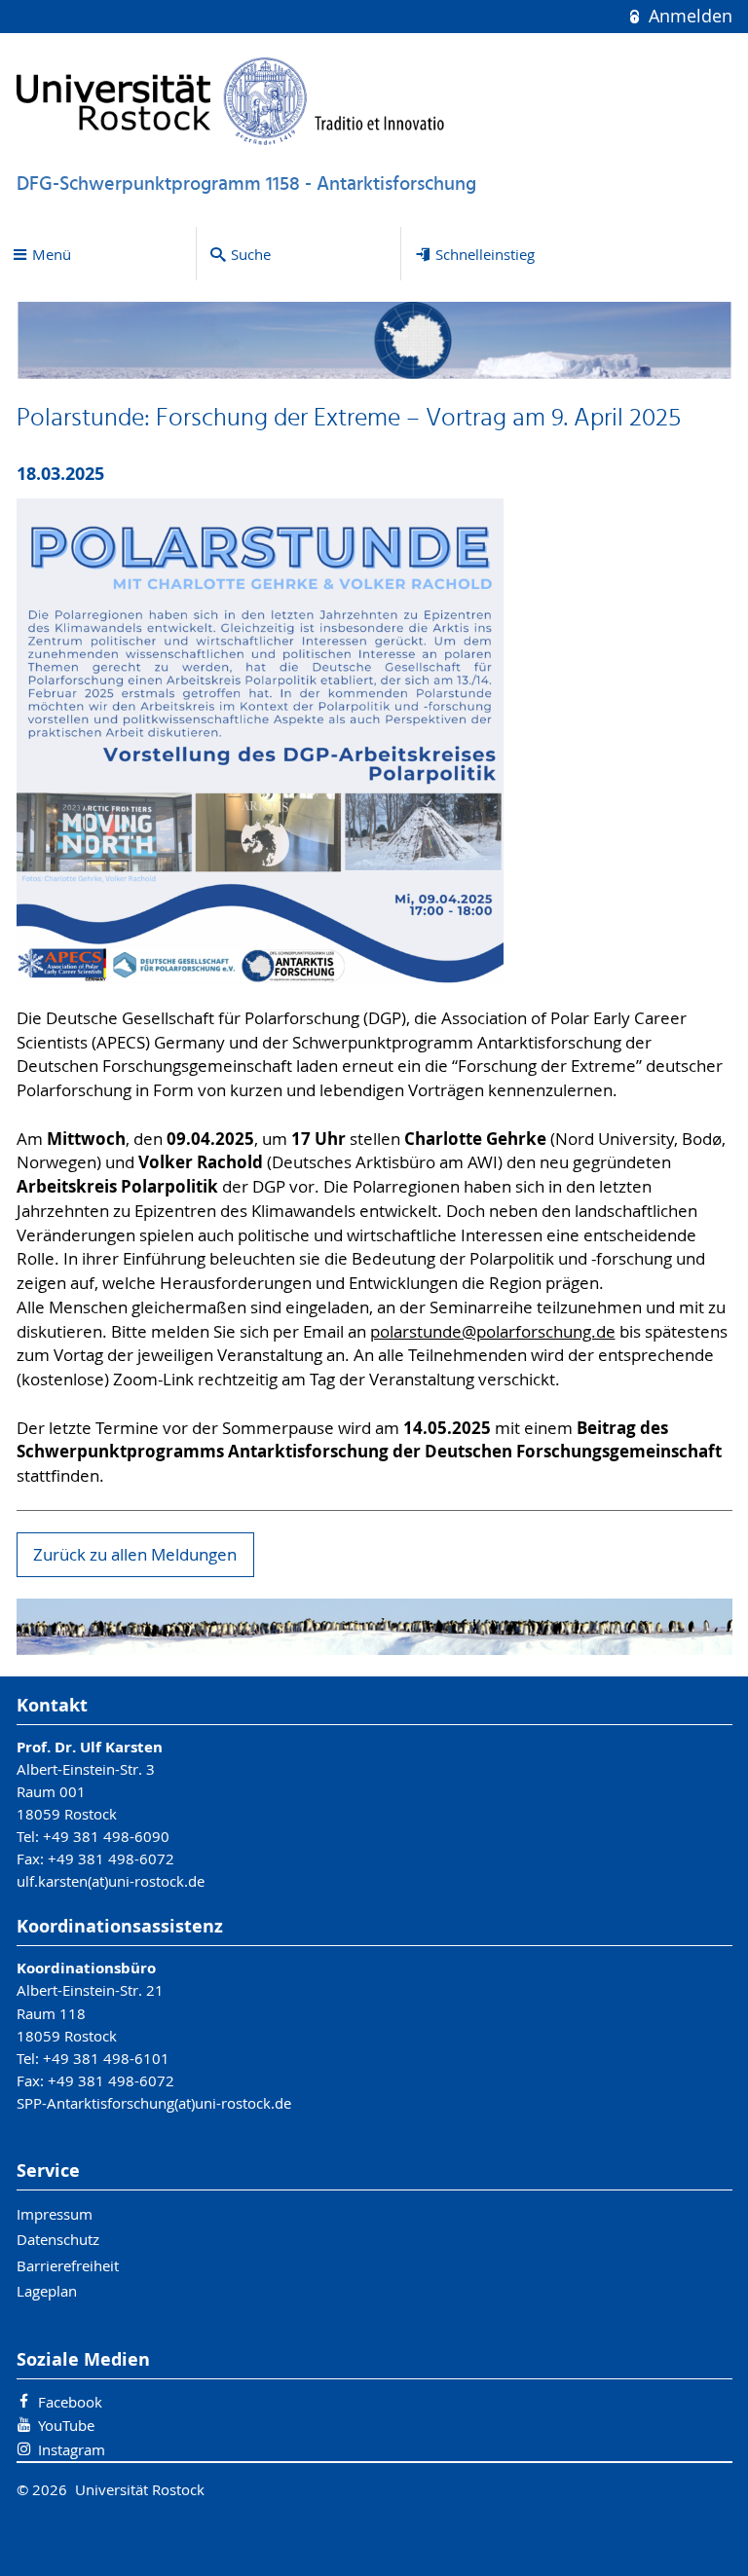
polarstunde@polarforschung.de (493, 1332)
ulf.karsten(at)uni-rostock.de (111, 1881)
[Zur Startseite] (231, 101)
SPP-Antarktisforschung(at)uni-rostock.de (154, 2103)
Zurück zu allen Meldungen (135, 1555)
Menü (52, 254)
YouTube (66, 2425)
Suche (251, 254)
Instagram (72, 2449)
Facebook (70, 2402)
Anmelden (688, 16)
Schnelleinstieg (485, 254)
